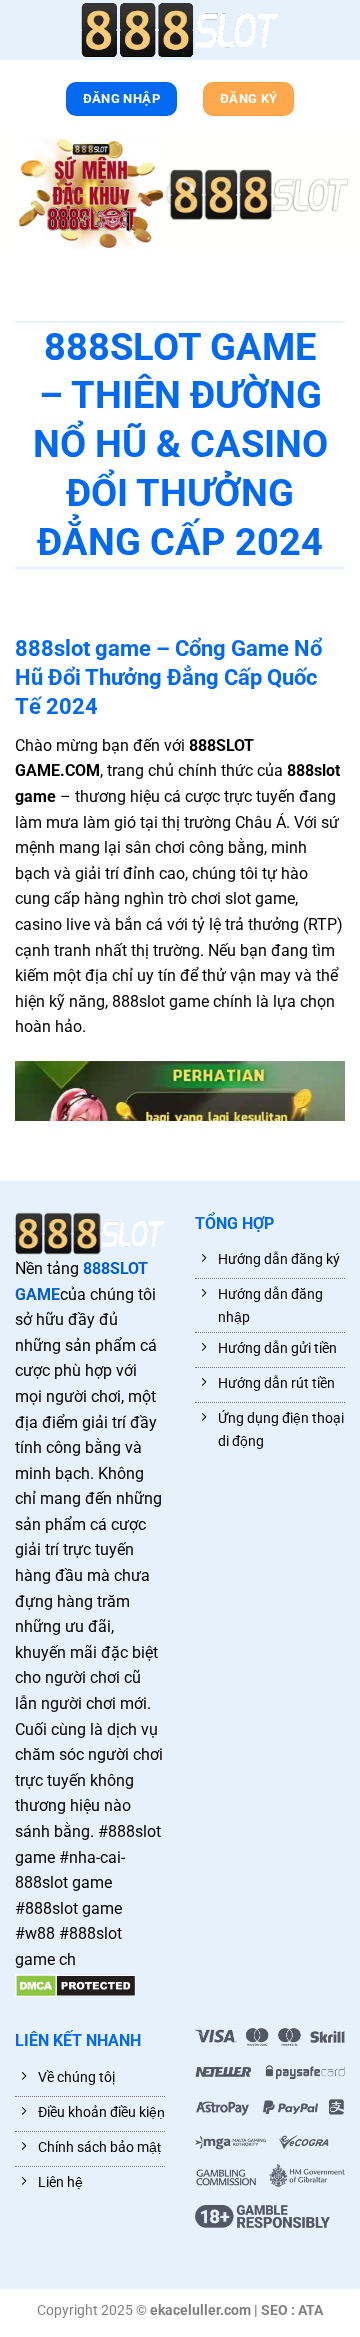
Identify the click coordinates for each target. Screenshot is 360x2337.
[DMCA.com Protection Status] (75, 1985)
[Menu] (25, 34)
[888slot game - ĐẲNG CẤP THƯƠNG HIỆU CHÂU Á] (180, 30)
